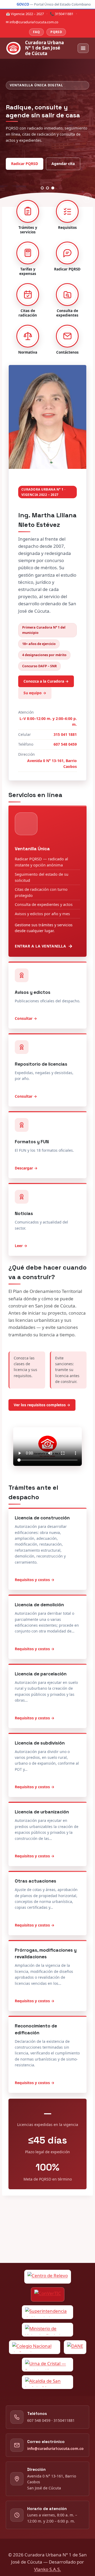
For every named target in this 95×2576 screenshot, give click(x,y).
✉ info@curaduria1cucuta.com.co (32, 22)
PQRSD (56, 32)
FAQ (36, 32)
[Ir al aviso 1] (42, 188)
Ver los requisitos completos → (42, 1405)
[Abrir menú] (83, 48)
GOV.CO (23, 4)
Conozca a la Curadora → (46, 681)
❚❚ (87, 198)
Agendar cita (63, 164)
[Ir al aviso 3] (53, 188)
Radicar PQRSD (25, 164)
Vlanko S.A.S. (47, 2569)
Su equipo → (35, 693)
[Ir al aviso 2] (48, 188)
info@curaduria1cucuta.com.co (55, 2448)
